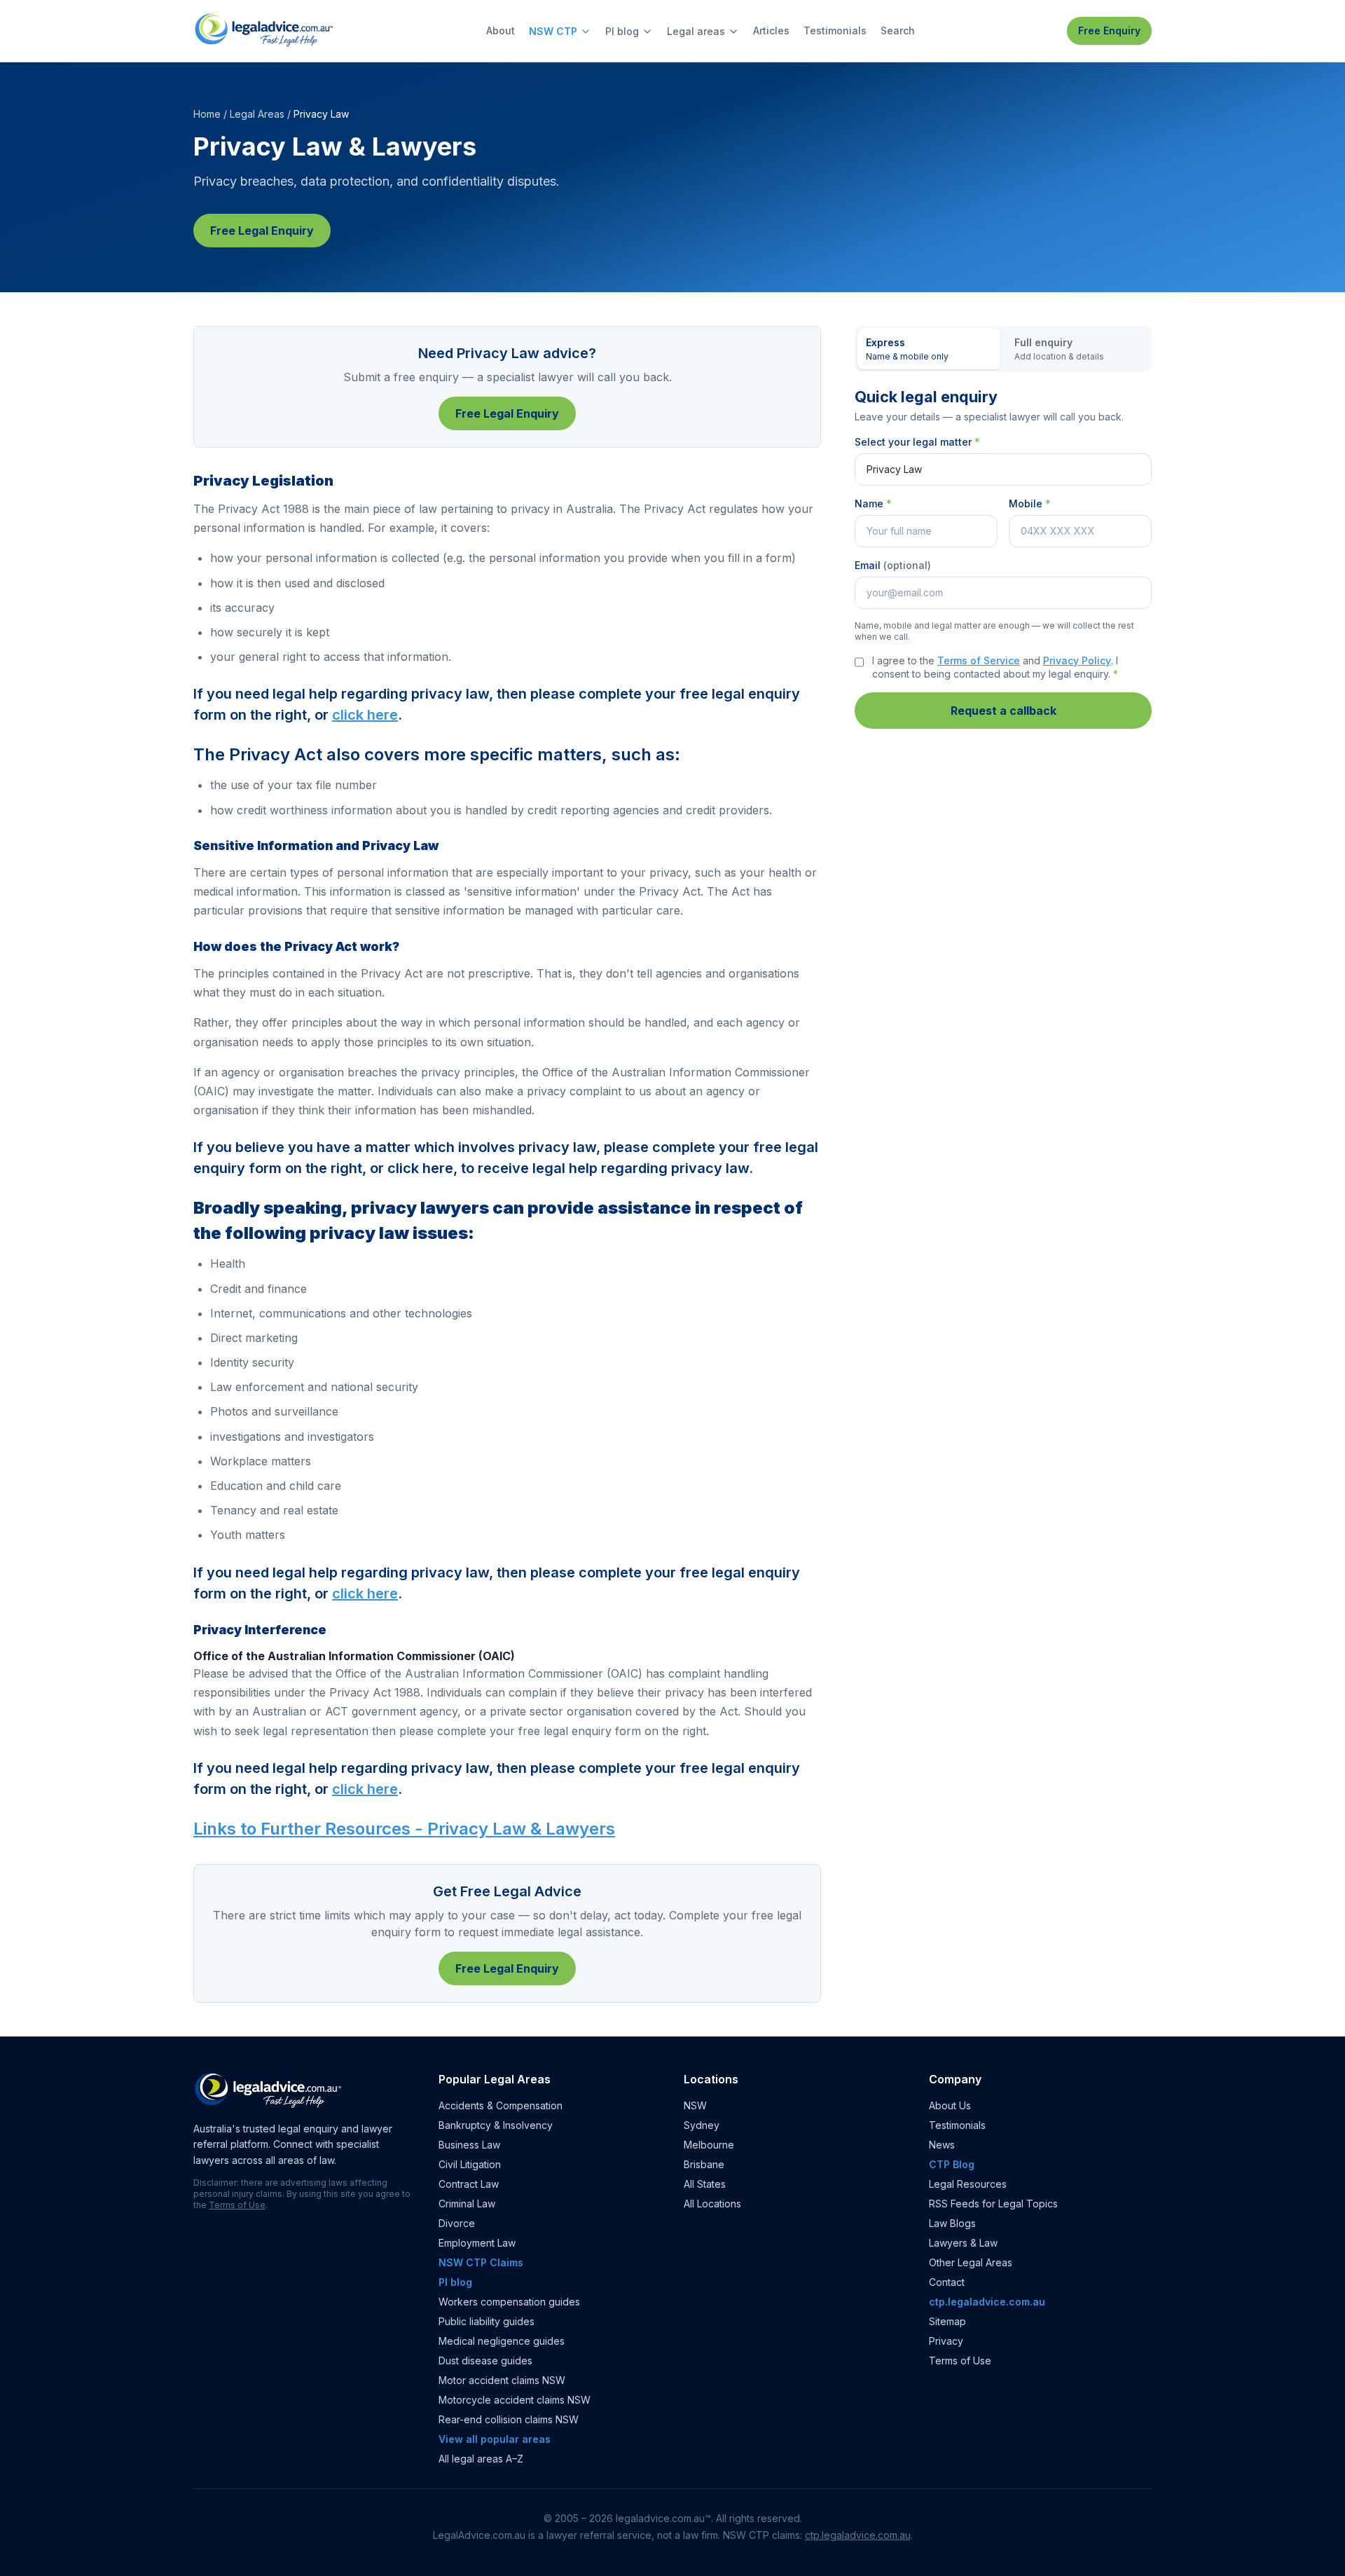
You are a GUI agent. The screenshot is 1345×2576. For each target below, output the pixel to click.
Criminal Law (467, 2204)
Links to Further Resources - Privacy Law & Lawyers (404, 1829)
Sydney (702, 2125)
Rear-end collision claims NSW (509, 2419)
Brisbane (704, 2164)
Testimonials (835, 30)
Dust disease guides (485, 2361)
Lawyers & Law (963, 2243)
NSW (695, 2105)
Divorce (457, 2223)
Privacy (946, 2341)
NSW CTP (553, 31)
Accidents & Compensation (501, 2105)
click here (365, 715)
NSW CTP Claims (481, 2262)
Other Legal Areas (971, 2262)
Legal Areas (257, 114)
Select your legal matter (917, 442)
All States (705, 2184)
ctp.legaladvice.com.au (987, 2302)
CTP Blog (952, 2164)
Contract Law (469, 2184)
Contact (947, 2282)
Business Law (469, 2145)
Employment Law (477, 2243)
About (501, 30)
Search (898, 30)
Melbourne (709, 2145)
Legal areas (696, 31)
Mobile (1030, 503)
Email (893, 565)
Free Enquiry (1109, 30)
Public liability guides (487, 2321)
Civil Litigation (470, 2164)
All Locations (712, 2204)
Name (873, 503)
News (942, 2145)
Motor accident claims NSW (502, 2380)
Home (207, 114)
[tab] (929, 349)
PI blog (622, 31)
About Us (950, 2105)
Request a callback (1003, 711)
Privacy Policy (1077, 660)
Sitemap (947, 2321)
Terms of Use (237, 2205)
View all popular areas (495, 2439)
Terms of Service (979, 660)
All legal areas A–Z (481, 2459)
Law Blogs (952, 2223)
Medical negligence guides (502, 2341)
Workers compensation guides (509, 2302)
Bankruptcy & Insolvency (496, 2125)
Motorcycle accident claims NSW (515, 2400)
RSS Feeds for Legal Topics (993, 2204)
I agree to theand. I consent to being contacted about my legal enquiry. (995, 667)
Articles (771, 30)
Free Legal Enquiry (262, 231)
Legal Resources (968, 2184)
